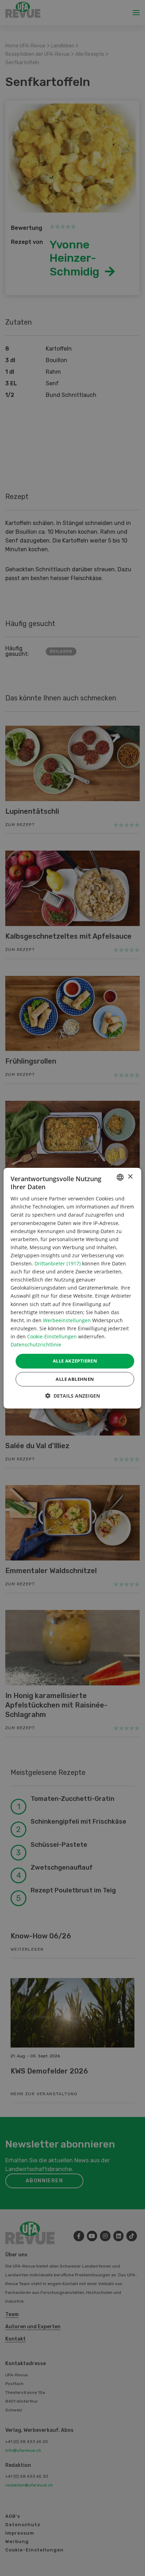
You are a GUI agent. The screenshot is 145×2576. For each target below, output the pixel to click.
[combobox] (120, 1177)
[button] (72, 1396)
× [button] (130, 1177)
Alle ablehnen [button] (75, 1379)
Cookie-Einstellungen (52, 1336)
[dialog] (72, 1288)
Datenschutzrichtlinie (36, 1344)
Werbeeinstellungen (67, 1320)
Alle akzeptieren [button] (75, 1361)
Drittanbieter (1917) (58, 1263)
